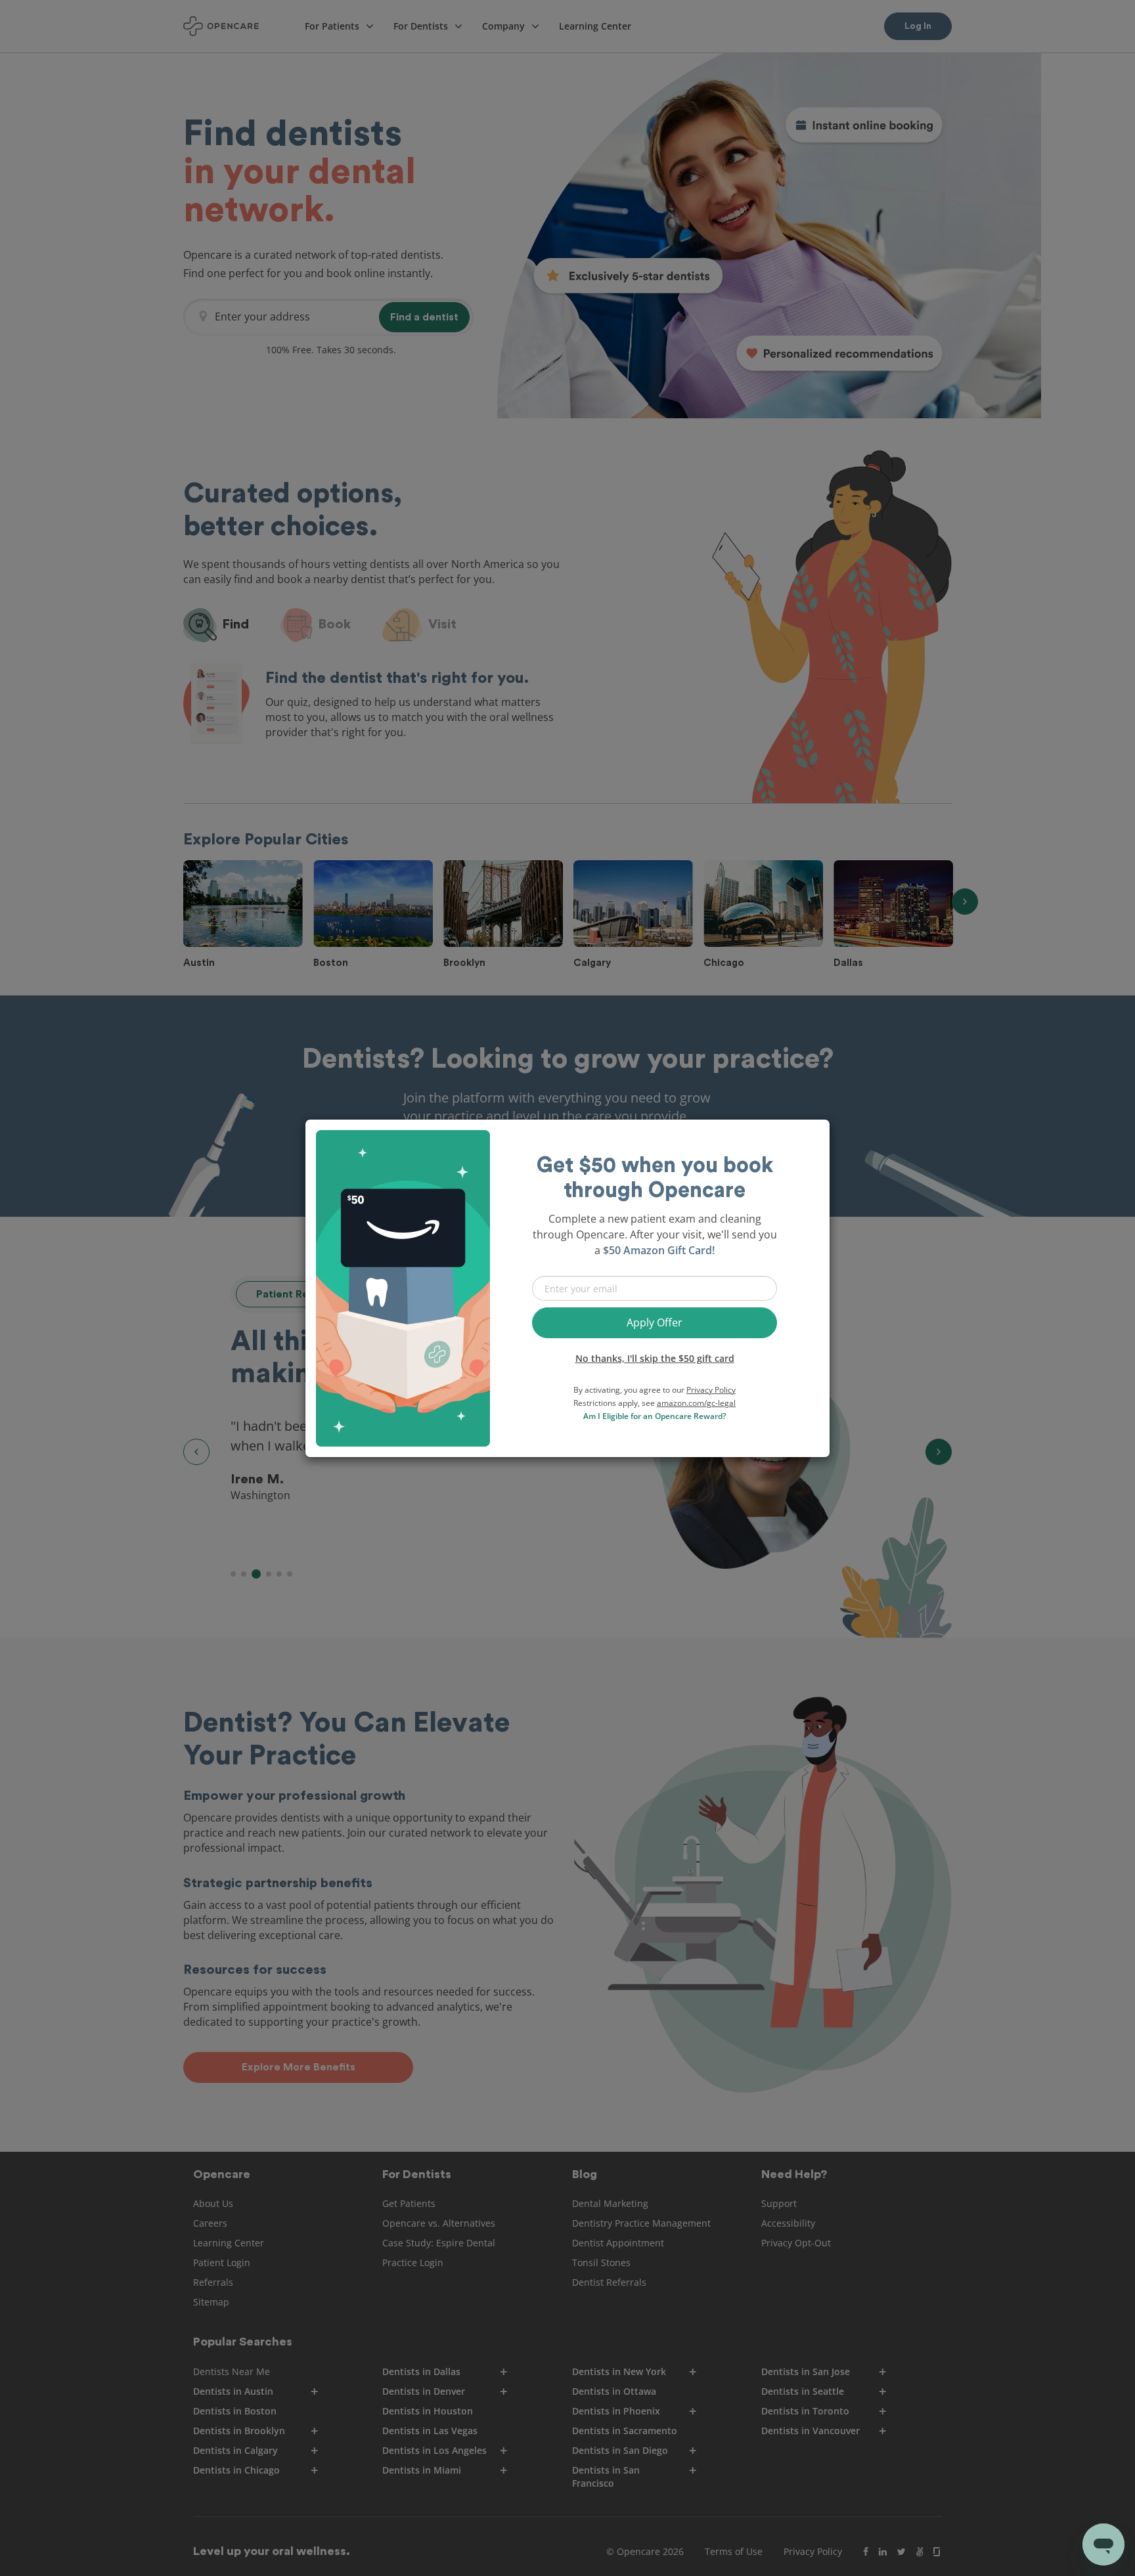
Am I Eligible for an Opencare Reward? (655, 1416)
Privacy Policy (711, 1390)
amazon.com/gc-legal (696, 1403)
